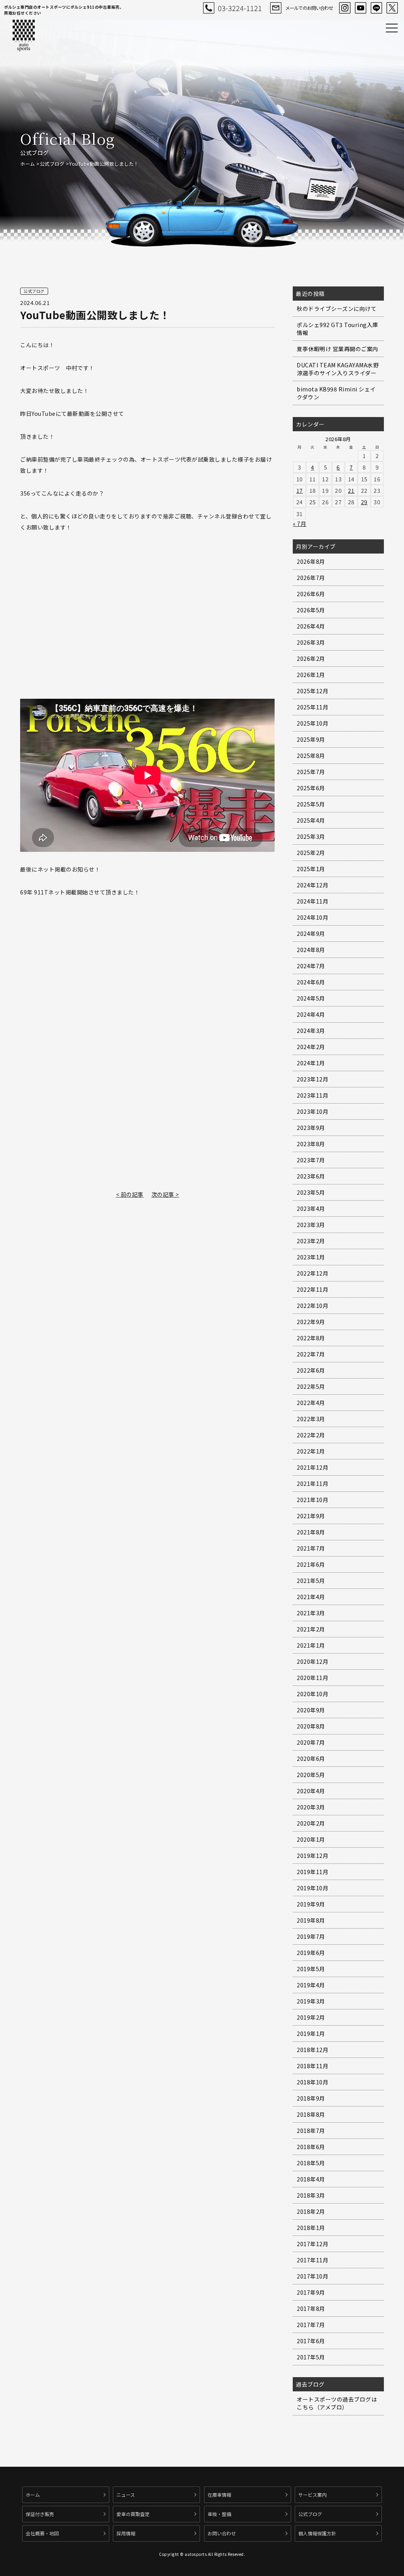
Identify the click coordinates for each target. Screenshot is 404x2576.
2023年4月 (311, 1208)
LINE (376, 8)
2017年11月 (312, 2260)
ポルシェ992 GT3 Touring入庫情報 (338, 329)
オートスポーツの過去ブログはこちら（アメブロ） (337, 2403)
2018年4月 (311, 2179)
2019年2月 (311, 2017)
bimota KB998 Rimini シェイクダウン (336, 393)
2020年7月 (311, 1742)
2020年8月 (311, 1726)
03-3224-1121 (240, 8)
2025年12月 (312, 691)
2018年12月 (312, 2050)
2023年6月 (311, 1176)
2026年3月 (311, 642)
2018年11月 (312, 2066)
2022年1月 (311, 1451)
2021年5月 (311, 1581)
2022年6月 (311, 1370)
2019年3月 (311, 2001)
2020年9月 (311, 1710)
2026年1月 (311, 675)
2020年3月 (311, 1807)
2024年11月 (312, 901)
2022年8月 (311, 1338)
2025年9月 (311, 739)
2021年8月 (311, 1532)
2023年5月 (311, 1192)
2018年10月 (312, 2082)
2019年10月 (312, 1888)
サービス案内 (312, 2495)
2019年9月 (311, 1904)
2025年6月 (311, 788)
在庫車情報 (219, 2495)
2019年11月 (312, 1872)
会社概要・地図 (42, 2533)
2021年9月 (311, 1516)
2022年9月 (311, 1322)
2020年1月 (311, 1839)
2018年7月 (311, 2131)
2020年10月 (312, 1694)
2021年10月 (312, 1500)
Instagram (345, 8)
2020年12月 (312, 1661)
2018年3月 (311, 2195)
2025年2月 (311, 853)
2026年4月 (311, 626)
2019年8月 (311, 1920)
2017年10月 (312, 2276)
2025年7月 (311, 772)
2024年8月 (311, 950)
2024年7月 (311, 966)
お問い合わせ (222, 2533)
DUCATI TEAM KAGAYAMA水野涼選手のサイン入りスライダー (338, 369)
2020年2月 (311, 1823)
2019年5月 (311, 1969)
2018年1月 (311, 2228)
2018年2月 (311, 2211)
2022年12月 (312, 1273)
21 (351, 490)
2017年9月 (311, 2292)
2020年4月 (311, 1791)
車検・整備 (219, 2514)
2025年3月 (311, 836)
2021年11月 (312, 1483)
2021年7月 (311, 1548)
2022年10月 (312, 1306)
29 (364, 502)
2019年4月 (311, 1985)
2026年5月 (311, 610)
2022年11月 (312, 1289)
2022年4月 (311, 1403)
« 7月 (299, 524)
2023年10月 (312, 1111)
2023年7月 (311, 1160)
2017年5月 (311, 2357)
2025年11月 (312, 707)
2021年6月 (311, 1564)
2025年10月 (312, 723)
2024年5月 (311, 998)
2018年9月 (311, 2098)
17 (300, 490)
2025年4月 (311, 820)
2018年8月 (311, 2114)
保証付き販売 (40, 2514)
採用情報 (126, 2533)
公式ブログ (52, 164)
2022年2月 (311, 1435)
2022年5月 (311, 1386)
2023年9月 (311, 1128)
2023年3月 (311, 1225)
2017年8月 (311, 2308)
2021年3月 (311, 1613)
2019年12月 (312, 1856)
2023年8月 (311, 1144)
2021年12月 (312, 1467)
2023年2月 (311, 1241)
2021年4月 (311, 1597)
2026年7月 (311, 578)
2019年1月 (311, 2033)
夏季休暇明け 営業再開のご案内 (338, 349)
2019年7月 (311, 1936)
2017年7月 (311, 2325)
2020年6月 (311, 1758)
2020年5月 (311, 1775)
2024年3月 (311, 1031)
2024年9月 (311, 933)
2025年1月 (311, 869)
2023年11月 (312, 1095)
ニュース (126, 2495)
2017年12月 (312, 2244)
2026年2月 (311, 658)
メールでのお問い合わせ (309, 8)
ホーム (28, 164)
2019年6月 (311, 1953)
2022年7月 (311, 1354)
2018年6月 (311, 2147)
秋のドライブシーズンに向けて (337, 309)
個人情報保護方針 (317, 2533)
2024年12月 (312, 885)
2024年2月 (311, 1047)
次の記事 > (165, 1194)
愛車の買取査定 (133, 2514)
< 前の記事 (130, 1194)
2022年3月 (311, 1419)
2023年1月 (311, 1257)
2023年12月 (312, 1079)
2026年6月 (311, 594)
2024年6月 (311, 982)
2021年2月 (311, 1629)
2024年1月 (311, 1063)
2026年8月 (311, 561)
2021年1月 (311, 1645)
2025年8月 (311, 756)
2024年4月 (311, 1014)
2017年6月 (311, 2341)
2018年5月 (311, 2163)
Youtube (361, 8)
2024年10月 (312, 917)
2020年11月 (312, 1678)
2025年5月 (311, 804)
